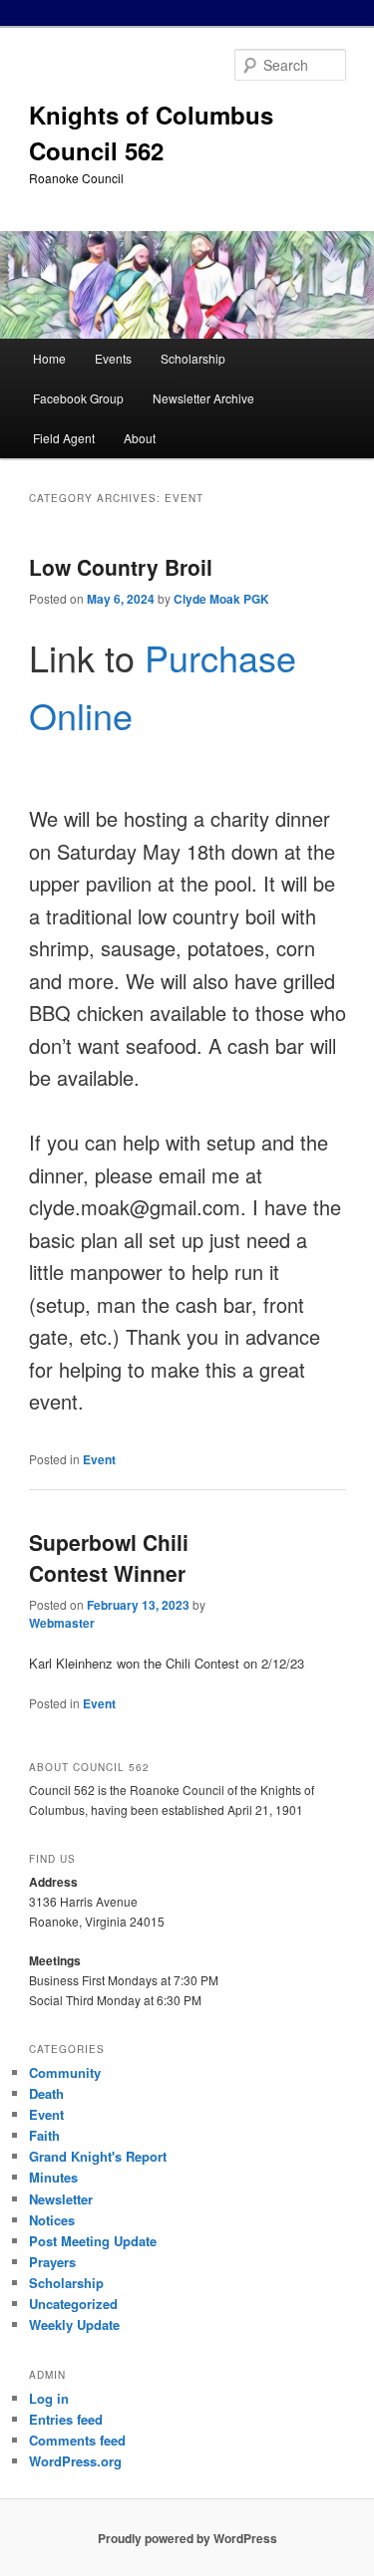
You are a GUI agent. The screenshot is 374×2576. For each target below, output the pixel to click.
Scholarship (193, 358)
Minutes (53, 2177)
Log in (49, 2398)
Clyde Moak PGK (221, 599)
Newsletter (61, 2199)
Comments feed (77, 2440)
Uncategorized (73, 2304)
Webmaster (62, 1623)
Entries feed (66, 2419)
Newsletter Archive (203, 398)
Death (46, 2093)
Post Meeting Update (93, 2241)
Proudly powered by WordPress (187, 2538)
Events (113, 358)
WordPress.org (75, 2461)
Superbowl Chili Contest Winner (109, 1558)
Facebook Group (78, 398)
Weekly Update (74, 2324)
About (140, 438)
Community (65, 2072)
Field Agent (64, 438)
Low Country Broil (121, 567)
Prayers (52, 2262)
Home (49, 358)
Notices (52, 2220)
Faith (44, 2135)
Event (99, 1459)
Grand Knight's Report (98, 2156)
